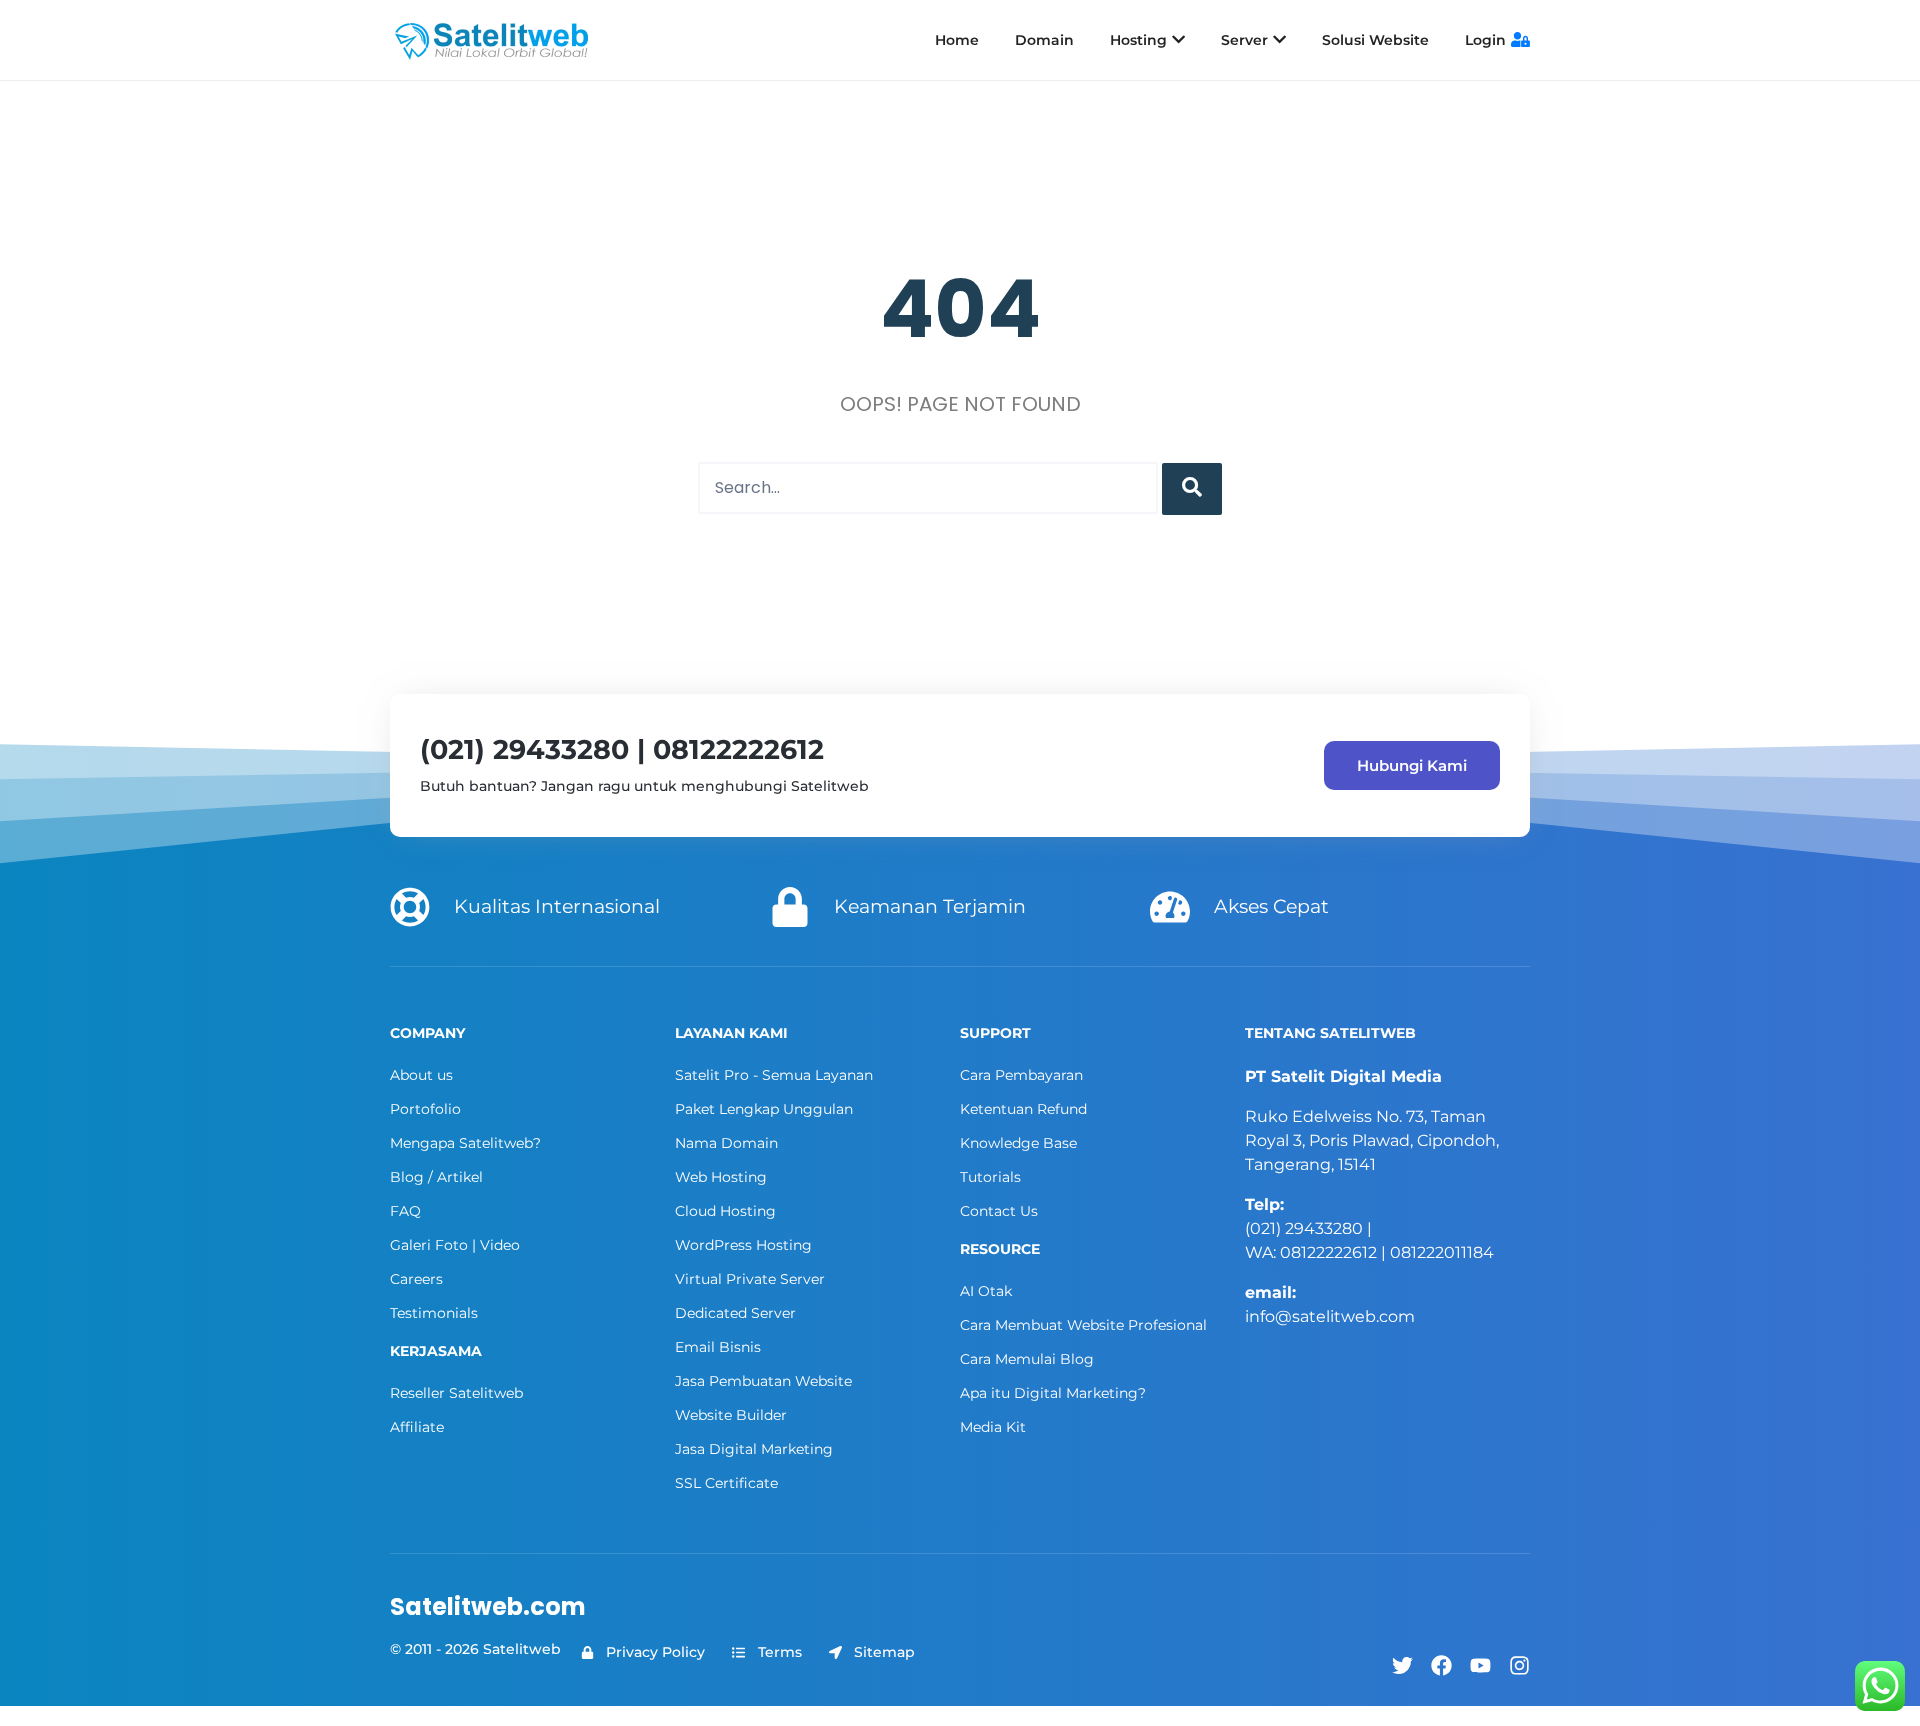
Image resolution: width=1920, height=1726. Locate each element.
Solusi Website (1375, 40)
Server (1244, 40)
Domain (1044, 40)
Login (1485, 40)
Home (957, 40)
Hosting (1138, 40)
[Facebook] (1441, 1665)
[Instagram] (1519, 1665)
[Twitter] (1402, 1665)
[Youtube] (1480, 1665)
